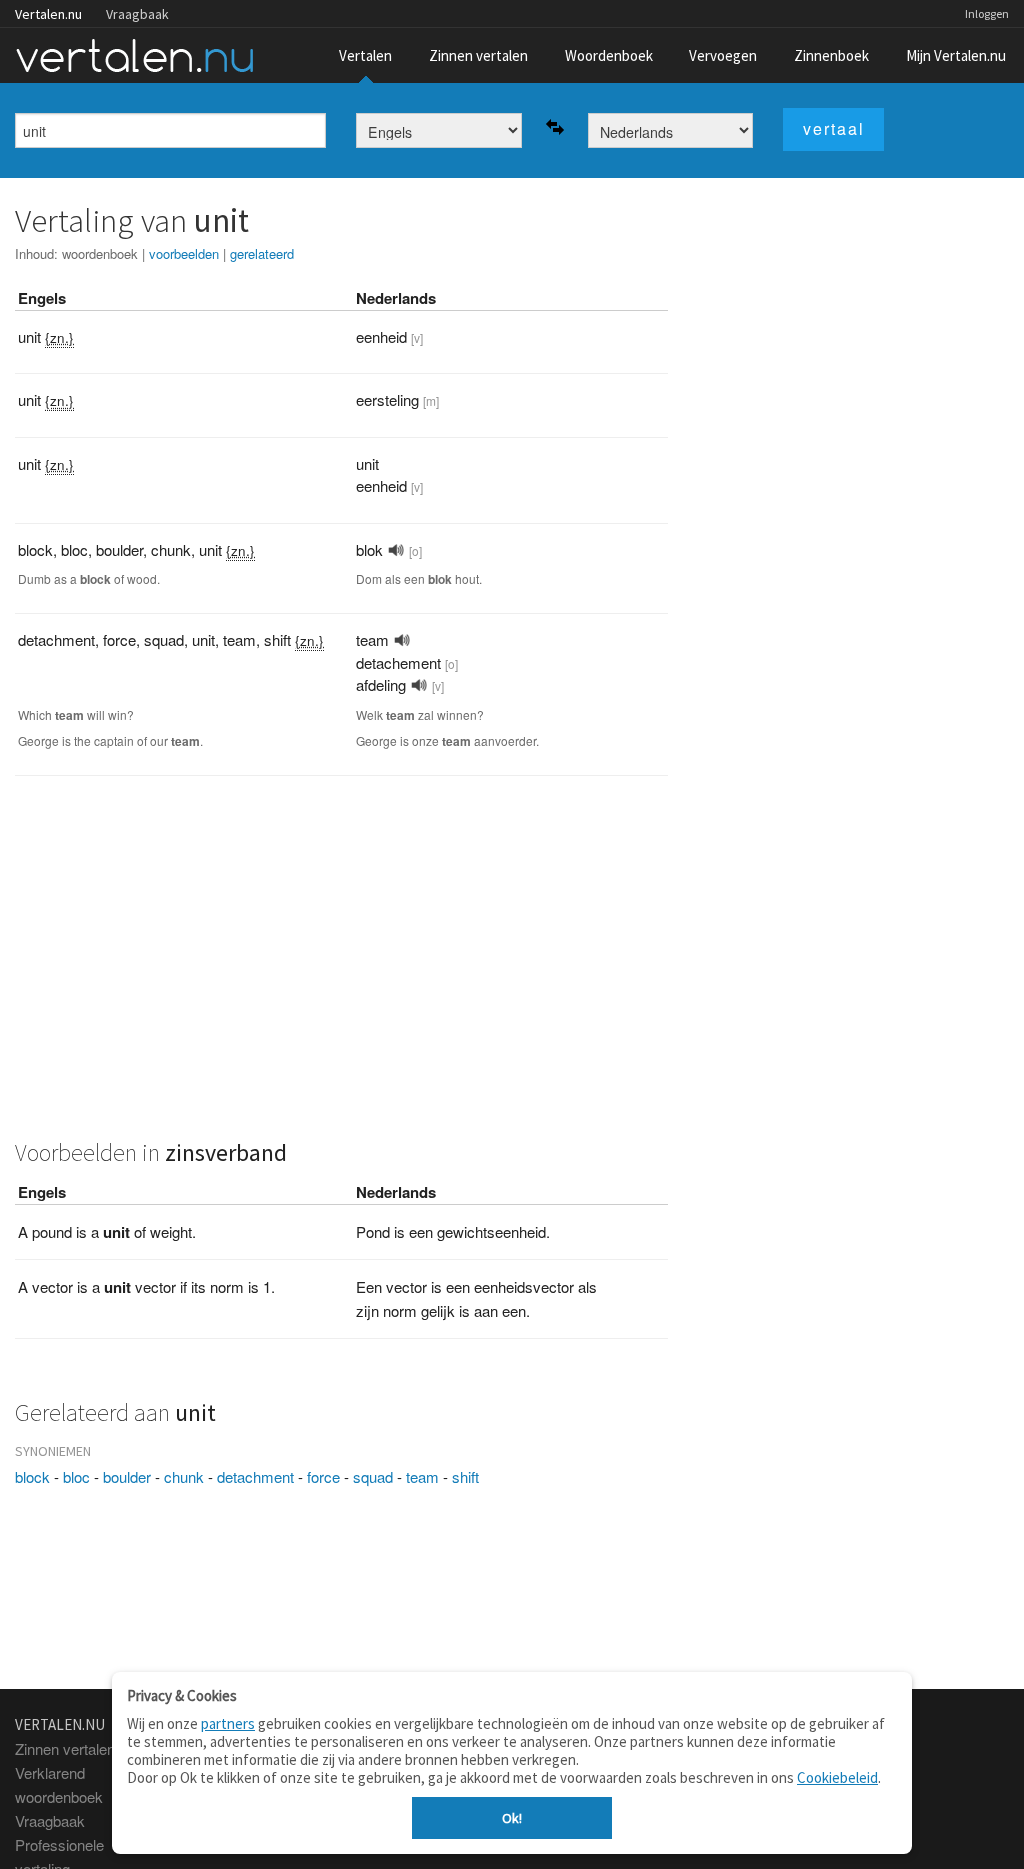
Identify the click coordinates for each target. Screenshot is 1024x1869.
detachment (255, 1476)
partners (228, 1723)
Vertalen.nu (48, 14)
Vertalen (365, 55)
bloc (76, 1476)
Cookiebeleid (837, 1777)
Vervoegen (723, 55)
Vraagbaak (137, 14)
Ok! (512, 1818)
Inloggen (987, 13)
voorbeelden (184, 253)
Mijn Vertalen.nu (956, 55)
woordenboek (100, 253)
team (422, 1476)
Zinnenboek (831, 55)
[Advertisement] (341, 968)
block (32, 1476)
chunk (184, 1476)
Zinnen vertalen (478, 55)
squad (373, 1476)
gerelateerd (262, 253)
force (323, 1476)
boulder (127, 1476)
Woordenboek (609, 55)
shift (465, 1476)
